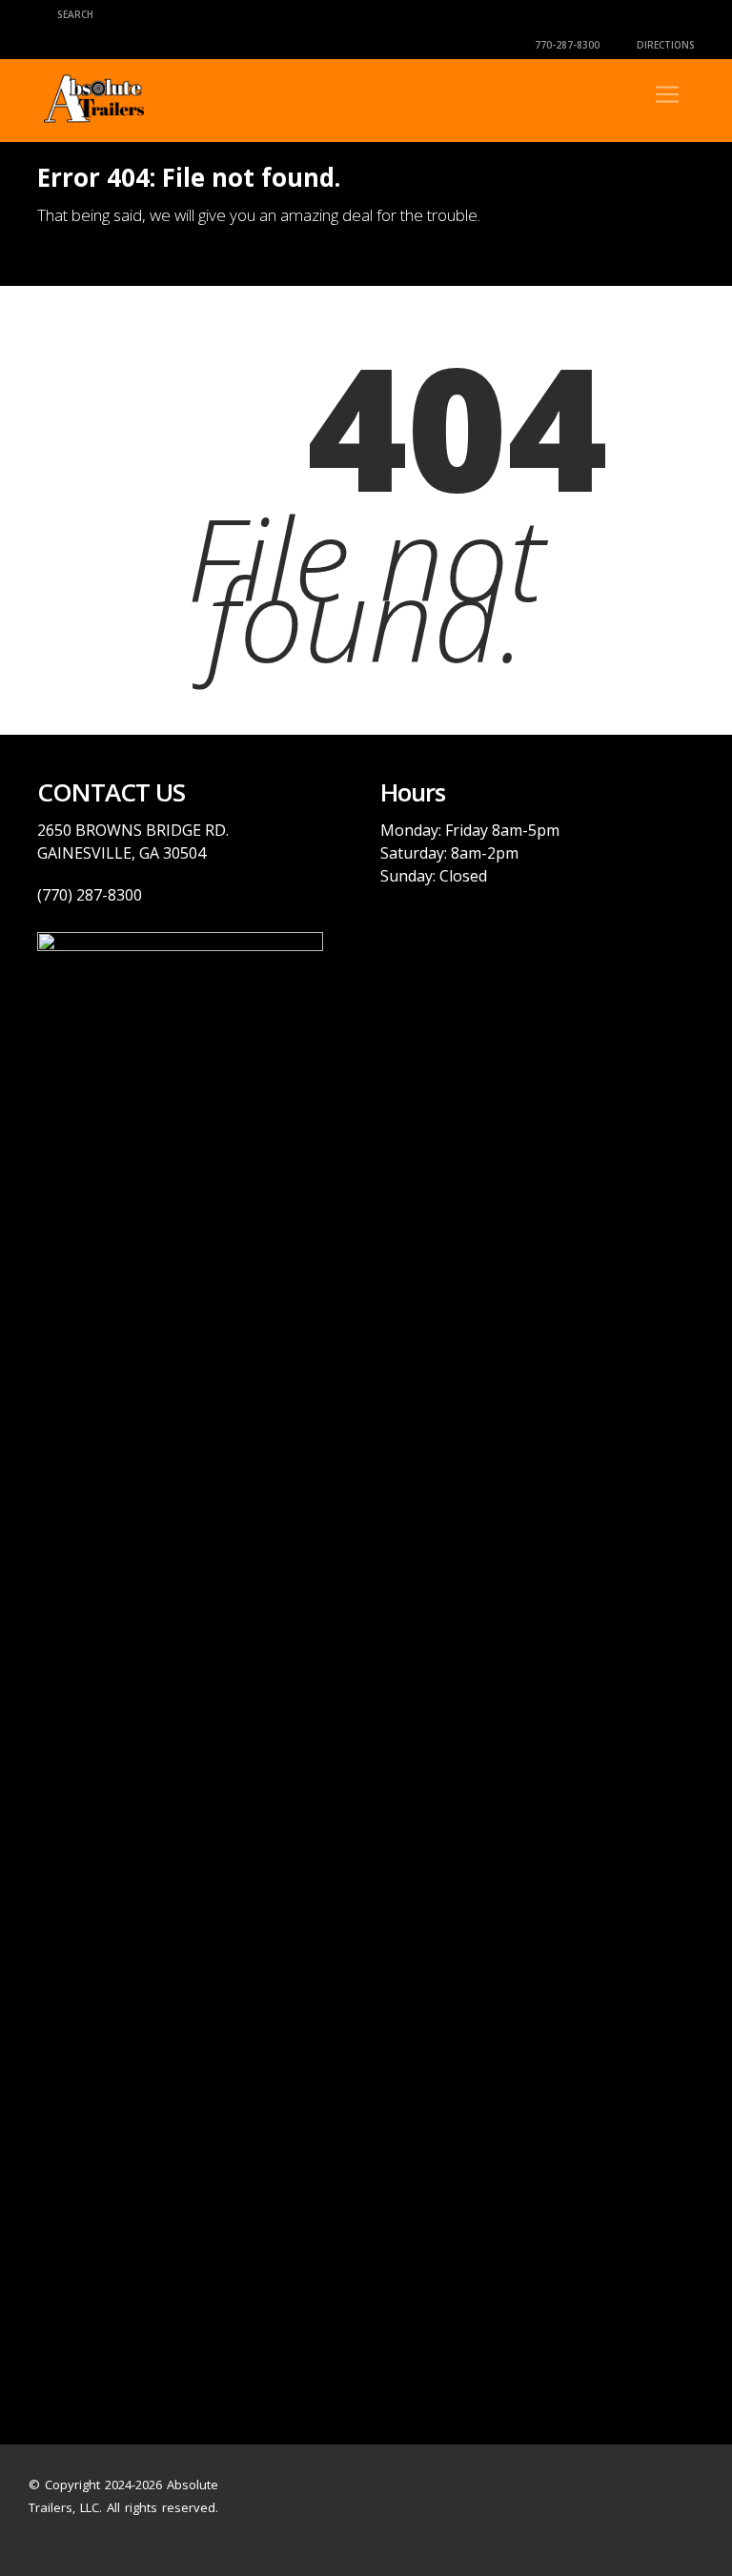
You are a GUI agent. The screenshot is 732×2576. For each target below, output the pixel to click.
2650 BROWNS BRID (110, 830)
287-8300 (107, 895)
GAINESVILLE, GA (98, 853)
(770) (55, 895)
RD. (215, 830)
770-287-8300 (566, 45)
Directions (664, 45)
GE (192, 830)
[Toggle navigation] (667, 94)
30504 (183, 853)
